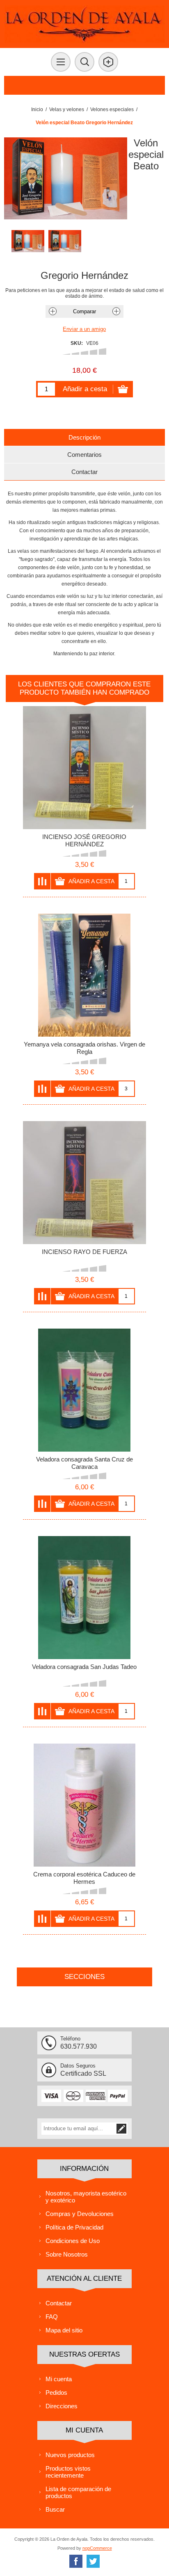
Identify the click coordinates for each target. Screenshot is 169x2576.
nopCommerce (97, 2548)
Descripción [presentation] (84, 437)
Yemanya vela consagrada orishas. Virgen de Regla (84, 1048)
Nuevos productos (70, 2455)
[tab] (84, 437)
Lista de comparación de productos (78, 2492)
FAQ (52, 2317)
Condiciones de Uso (73, 2241)
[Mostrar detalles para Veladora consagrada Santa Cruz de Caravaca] (84, 1390)
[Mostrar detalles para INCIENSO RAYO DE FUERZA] (84, 1183)
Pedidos (56, 2392)
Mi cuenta (59, 2379)
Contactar (59, 2303)
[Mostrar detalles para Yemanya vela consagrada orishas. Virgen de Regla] (84, 975)
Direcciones (62, 2406)
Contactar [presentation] (84, 472)
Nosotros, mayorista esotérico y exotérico (86, 2197)
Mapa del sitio (64, 2330)
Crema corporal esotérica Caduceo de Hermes (84, 1878)
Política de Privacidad (74, 2227)
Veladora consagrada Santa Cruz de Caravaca (84, 1463)
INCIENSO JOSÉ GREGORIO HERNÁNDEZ (84, 840)
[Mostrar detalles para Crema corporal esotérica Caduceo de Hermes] (84, 1805)
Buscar (55, 2509)
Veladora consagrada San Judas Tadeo (84, 1667)
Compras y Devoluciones (80, 2214)
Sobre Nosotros (67, 2254)
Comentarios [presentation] (84, 455)
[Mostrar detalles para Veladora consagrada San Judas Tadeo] (84, 1598)
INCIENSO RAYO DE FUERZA (84, 1252)
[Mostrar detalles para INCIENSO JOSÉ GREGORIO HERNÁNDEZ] (84, 768)
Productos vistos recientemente (68, 2472)
